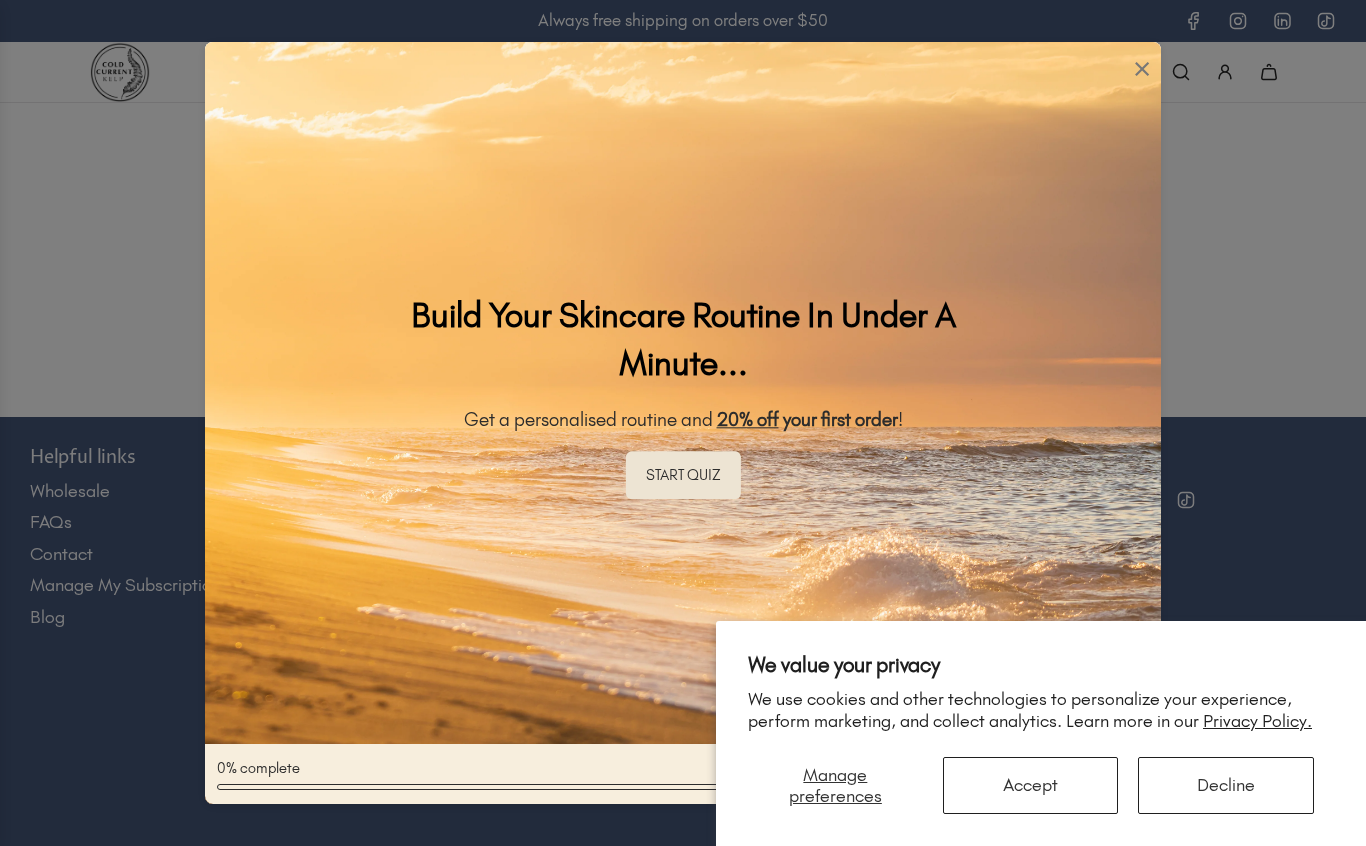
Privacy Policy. (1257, 721)
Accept (1030, 785)
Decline (1226, 785)
